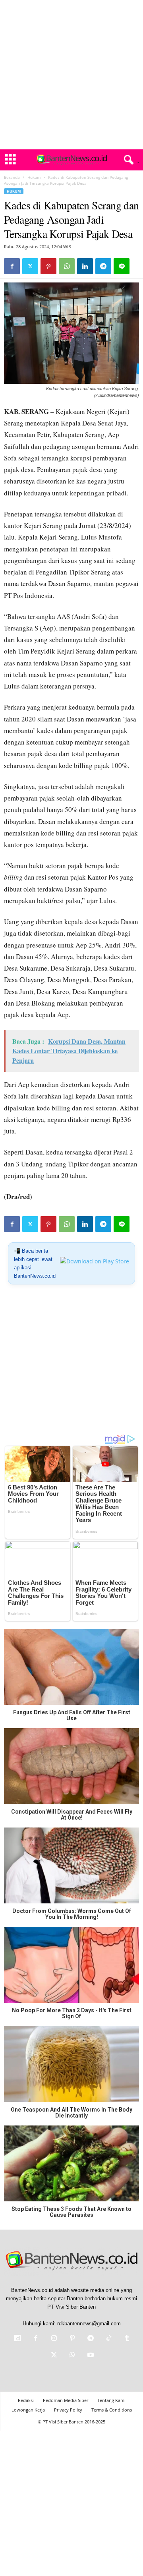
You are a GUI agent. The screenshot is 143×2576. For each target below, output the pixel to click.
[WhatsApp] (67, 266)
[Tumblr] (126, 2339)
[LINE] (122, 266)
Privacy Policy (68, 2410)
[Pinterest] (48, 266)
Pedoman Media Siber (66, 2400)
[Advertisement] (71, 75)
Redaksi (26, 2400)
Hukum (34, 177)
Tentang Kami (111, 2400)
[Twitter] (30, 266)
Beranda (12, 177)
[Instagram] (54, 2339)
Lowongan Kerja (28, 2410)
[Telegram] (103, 266)
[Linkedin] (85, 266)
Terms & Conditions (112, 2410)
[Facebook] (12, 266)
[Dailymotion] (17, 2339)
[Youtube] (90, 2356)
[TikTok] (109, 2339)
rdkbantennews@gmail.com (89, 2324)
